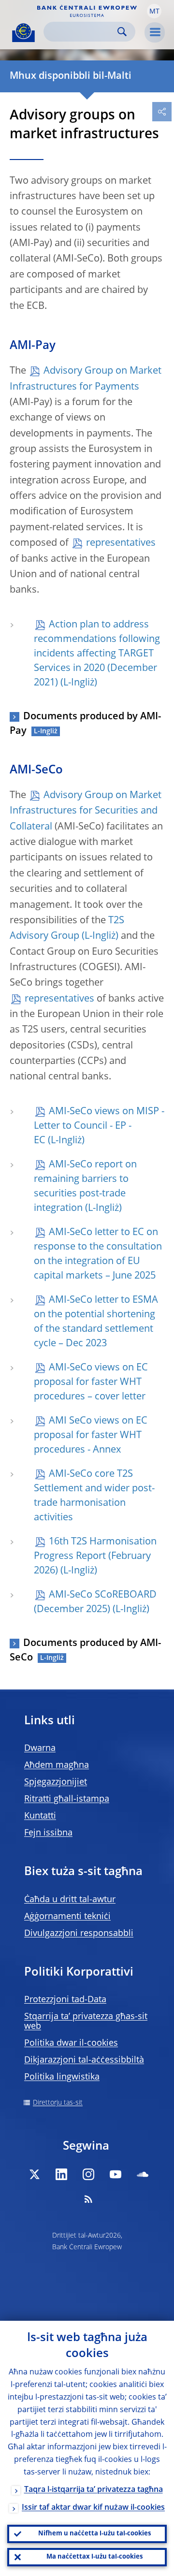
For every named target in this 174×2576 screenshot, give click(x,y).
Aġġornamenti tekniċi (67, 1917)
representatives (121, 543)
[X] (34, 2174)
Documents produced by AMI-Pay (85, 724)
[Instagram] (88, 2174)
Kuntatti (40, 1816)
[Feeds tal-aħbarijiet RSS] (88, 2199)
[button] (154, 11)
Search (122, 32)
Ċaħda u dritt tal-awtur (70, 1900)
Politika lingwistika (62, 2077)
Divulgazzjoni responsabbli (79, 1934)
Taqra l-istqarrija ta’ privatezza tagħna (94, 2490)
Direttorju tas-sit (58, 2103)
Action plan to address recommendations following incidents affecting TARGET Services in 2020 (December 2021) (97, 654)
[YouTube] (116, 2174)
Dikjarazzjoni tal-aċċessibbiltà (84, 2060)
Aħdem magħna (57, 1765)
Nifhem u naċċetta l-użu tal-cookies (94, 2534)
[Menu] (155, 32)
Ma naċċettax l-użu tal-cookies (94, 2557)
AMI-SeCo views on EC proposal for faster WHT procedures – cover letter (91, 1383)
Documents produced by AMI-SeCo (85, 1651)
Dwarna (40, 1748)
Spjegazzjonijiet (56, 1782)
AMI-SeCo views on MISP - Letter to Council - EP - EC (99, 1126)
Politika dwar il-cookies (71, 2043)
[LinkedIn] (61, 2174)
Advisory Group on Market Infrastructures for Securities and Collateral (86, 811)
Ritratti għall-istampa (67, 1799)
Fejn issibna (48, 1833)
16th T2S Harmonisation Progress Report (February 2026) (95, 1557)
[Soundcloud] (143, 2174)
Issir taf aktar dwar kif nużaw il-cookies (93, 2508)
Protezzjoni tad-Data (65, 2000)
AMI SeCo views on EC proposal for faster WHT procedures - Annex (91, 1436)
